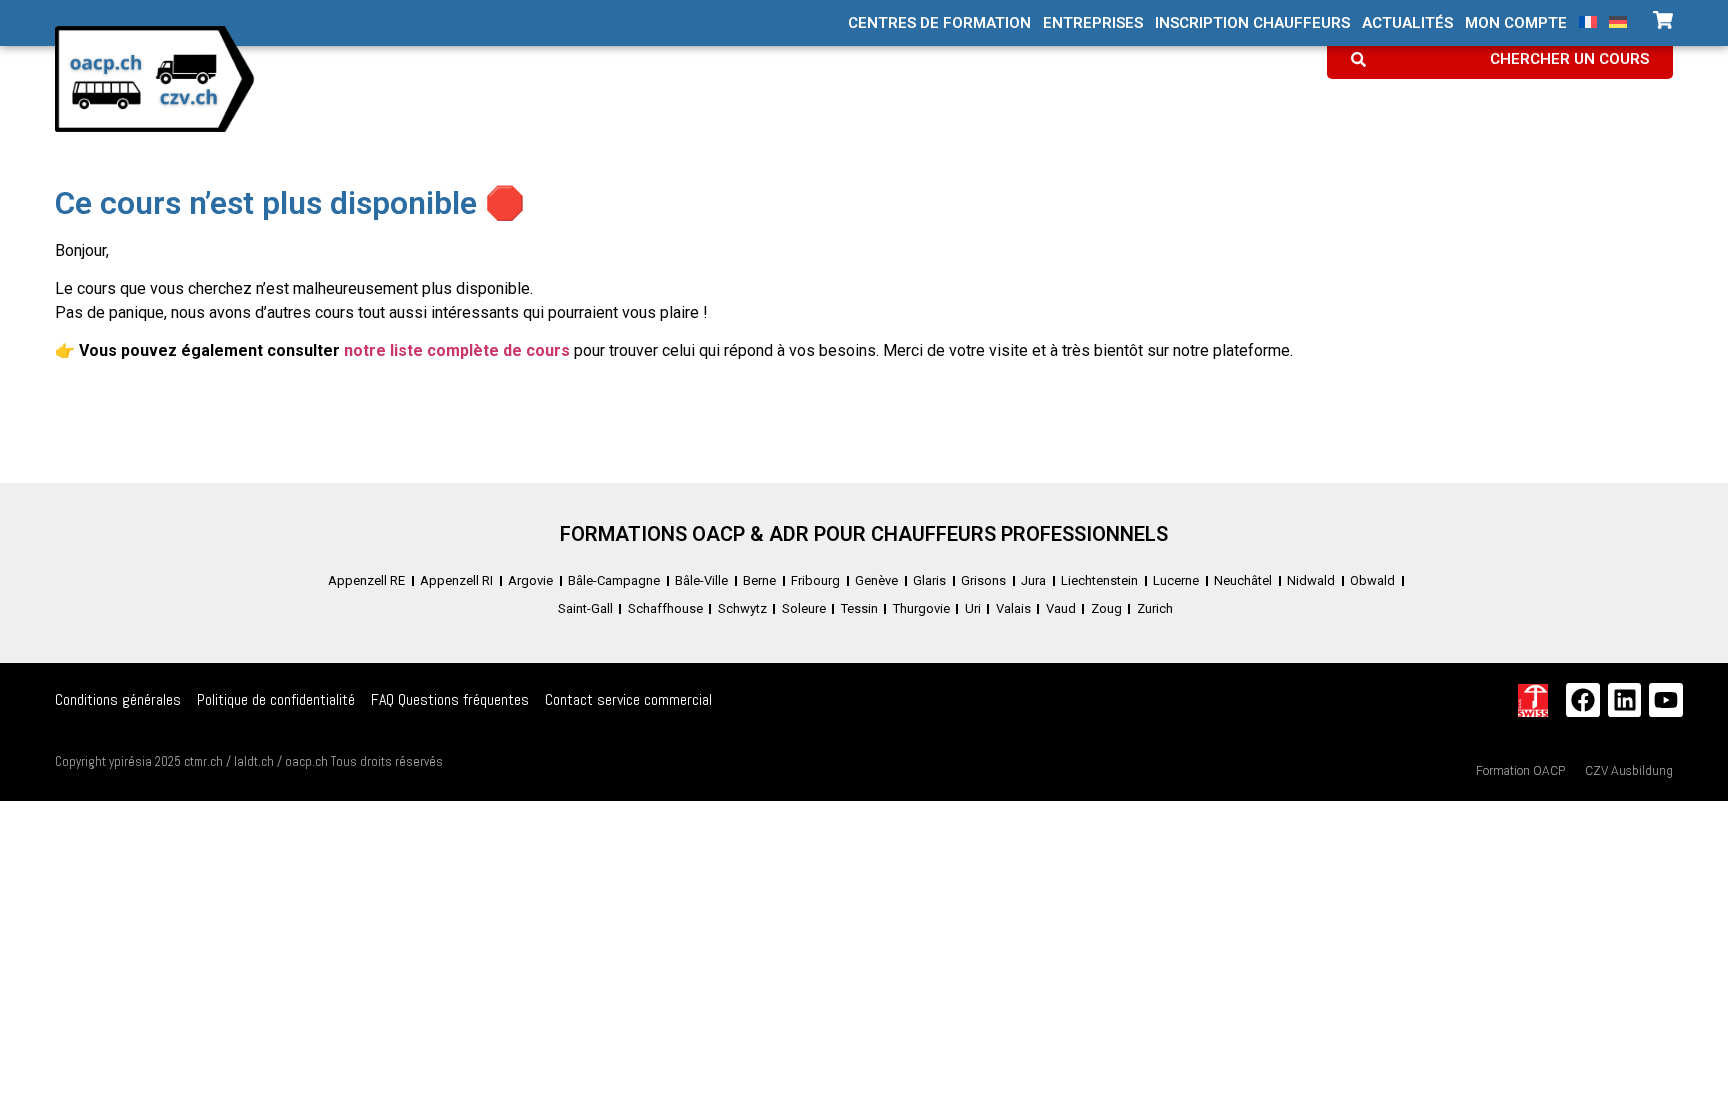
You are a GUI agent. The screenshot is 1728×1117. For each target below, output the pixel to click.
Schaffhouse (665, 608)
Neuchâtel (1243, 580)
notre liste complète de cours (457, 350)
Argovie (530, 580)
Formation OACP (1520, 771)
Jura (1033, 580)
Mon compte (1516, 23)
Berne (759, 580)
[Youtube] (1666, 700)
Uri (973, 608)
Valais (1013, 608)
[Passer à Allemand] (1618, 22)
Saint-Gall (585, 608)
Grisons (983, 580)
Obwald (1372, 580)
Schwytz (742, 608)
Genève (876, 580)
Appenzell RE (366, 580)
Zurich (1155, 608)
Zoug (1106, 608)
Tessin (859, 608)
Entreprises (1093, 23)
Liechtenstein (1099, 580)
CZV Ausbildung (1629, 771)
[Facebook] (1583, 700)
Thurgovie (921, 608)
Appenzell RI (456, 580)
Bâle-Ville (701, 580)
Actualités (1407, 23)
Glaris (929, 580)
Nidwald (1311, 580)
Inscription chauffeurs (1252, 23)
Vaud (1061, 608)
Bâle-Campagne (614, 580)
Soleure (804, 608)
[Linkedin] (1625, 700)
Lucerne (1176, 580)
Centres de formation (939, 23)
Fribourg (815, 580)
